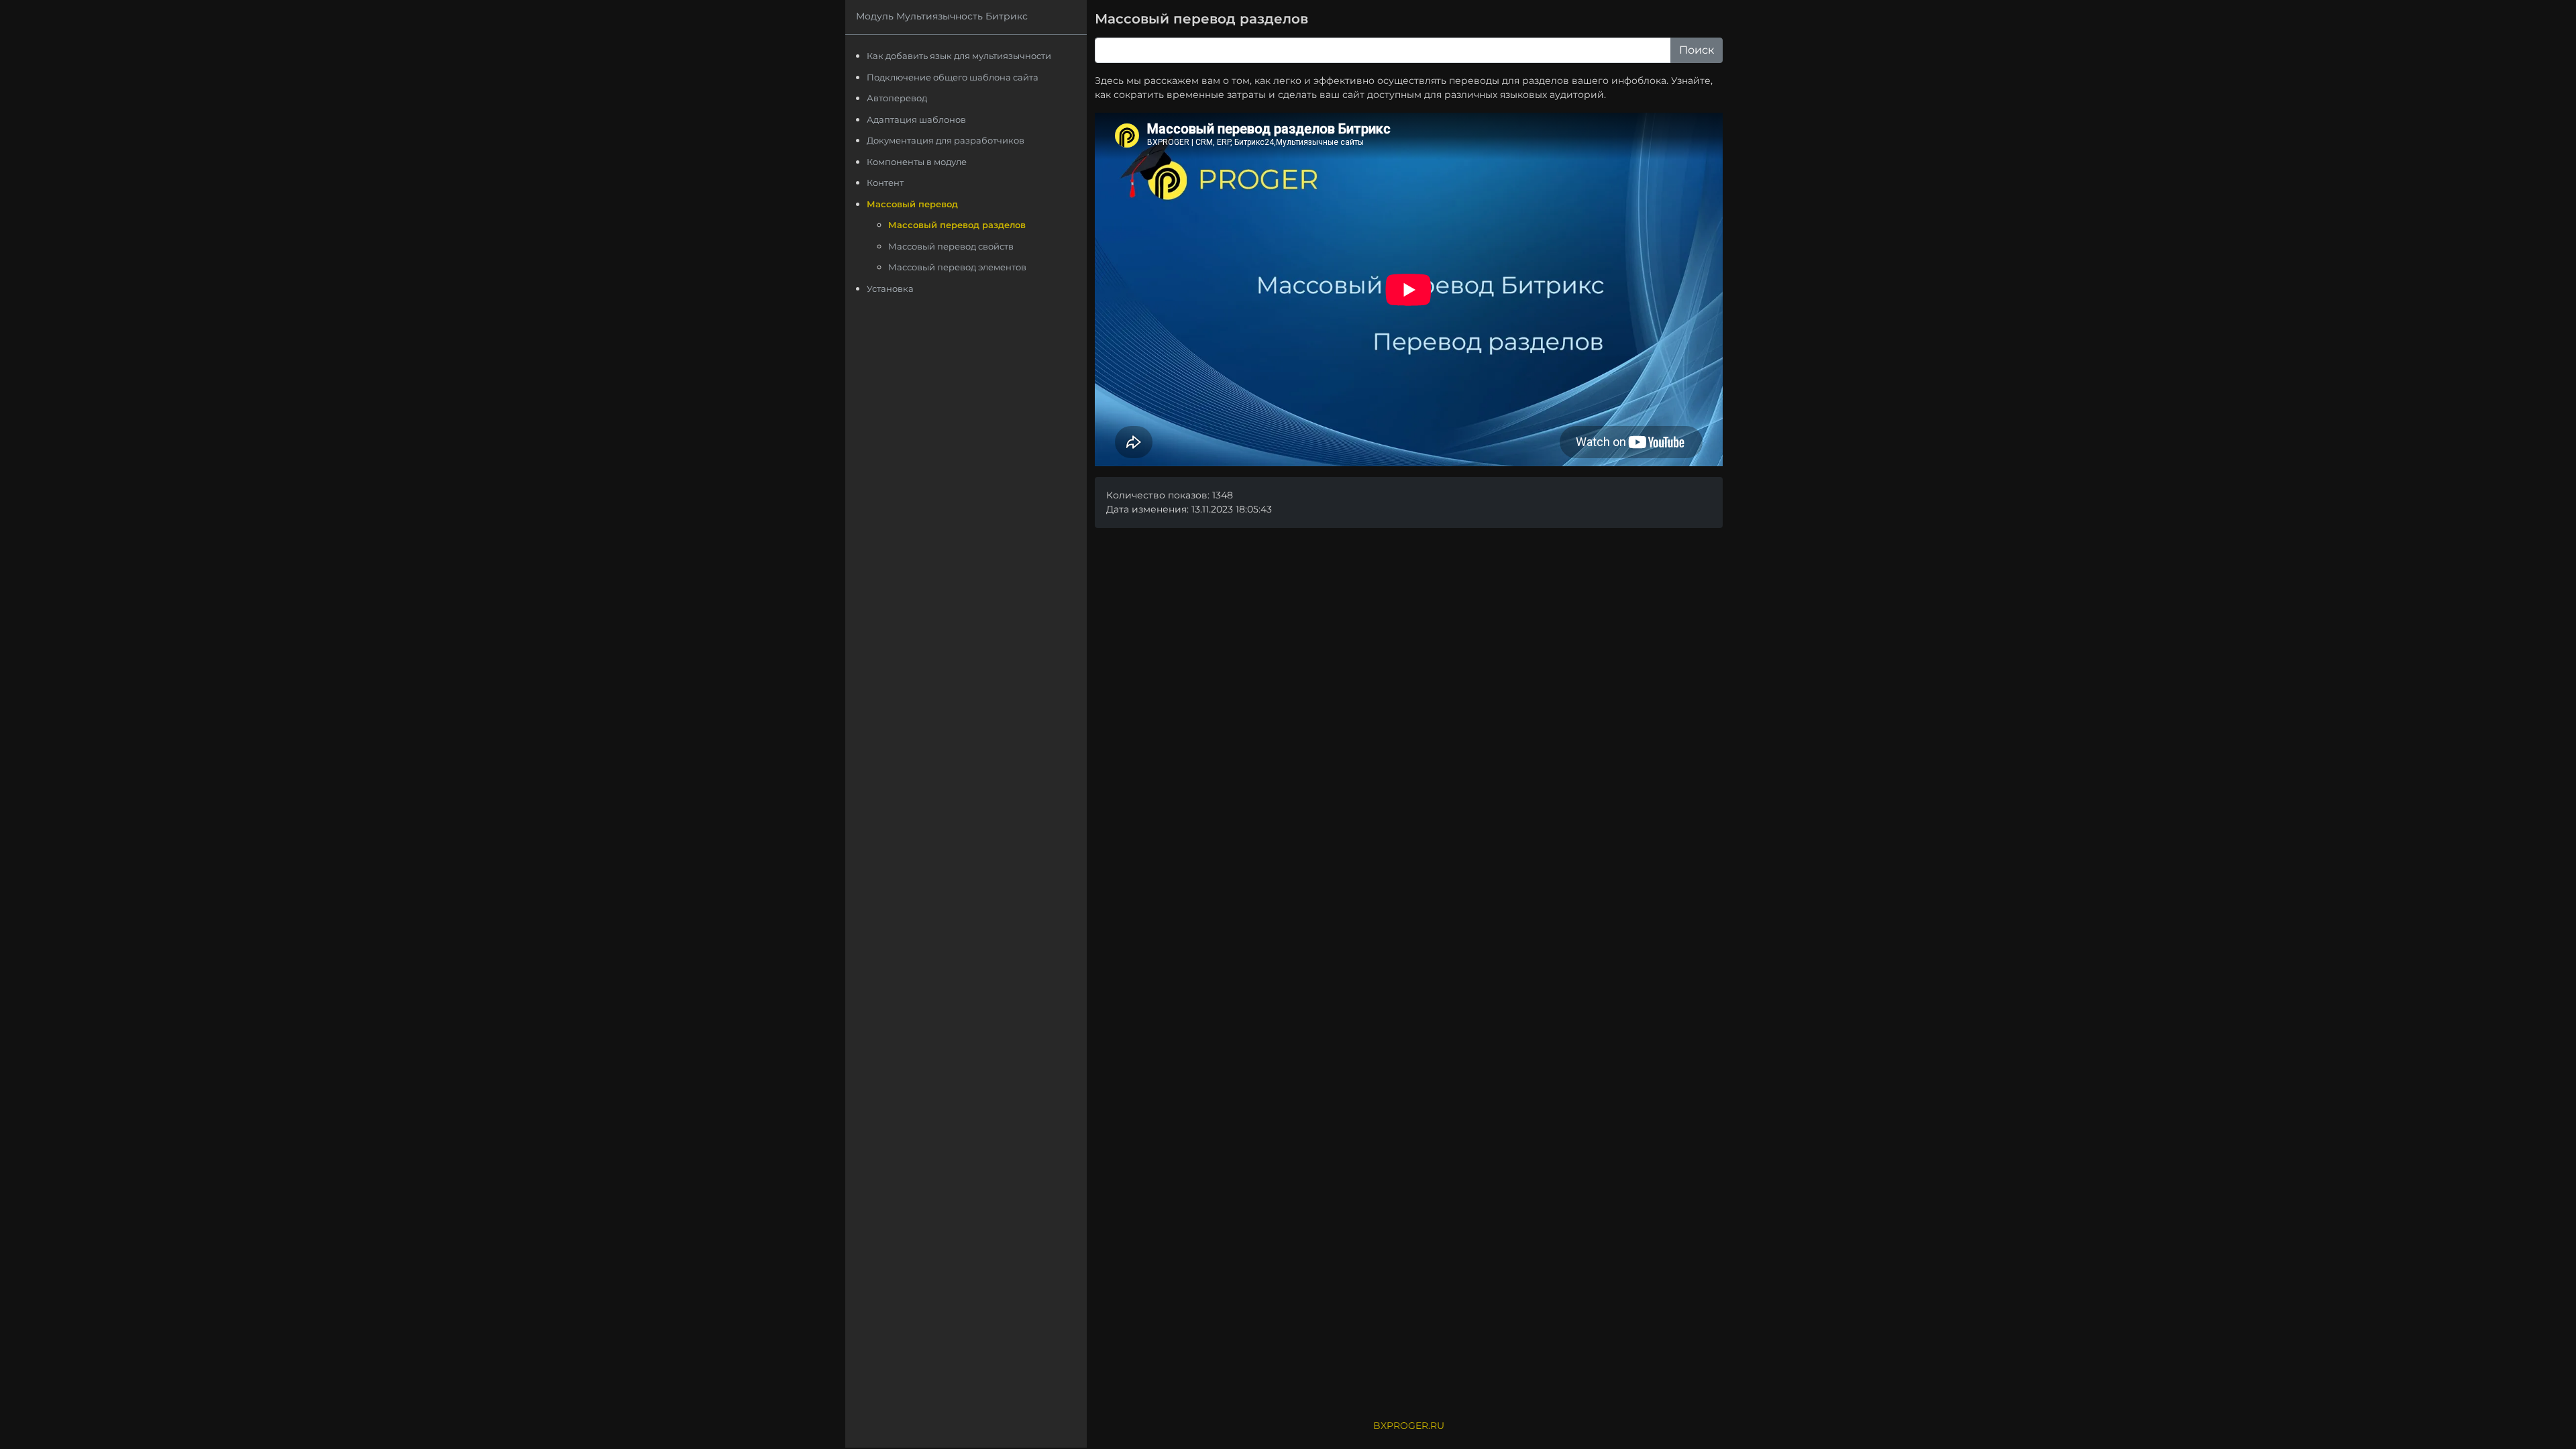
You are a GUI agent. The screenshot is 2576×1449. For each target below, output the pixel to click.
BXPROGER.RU (1409, 1426)
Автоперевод (897, 98)
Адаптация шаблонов (916, 119)
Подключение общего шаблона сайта (953, 77)
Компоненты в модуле (917, 162)
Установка (890, 288)
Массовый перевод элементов (957, 267)
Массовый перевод (912, 204)
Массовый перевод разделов (957, 225)
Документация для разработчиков (946, 140)
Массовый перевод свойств (951, 246)
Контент (885, 182)
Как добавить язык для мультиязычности (959, 56)
